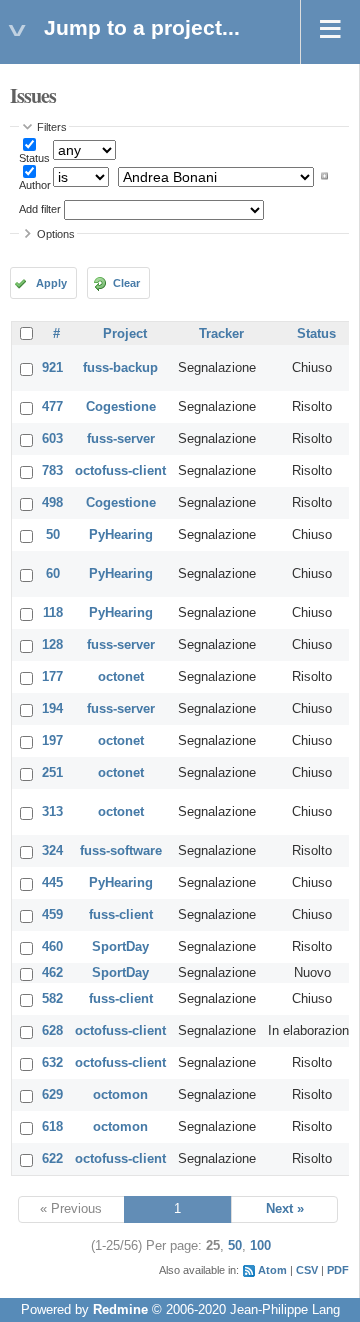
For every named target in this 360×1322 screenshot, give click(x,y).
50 (53, 535)
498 (52, 503)
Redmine (120, 1310)
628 (52, 1031)
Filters (52, 127)
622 (52, 1159)
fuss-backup (120, 368)
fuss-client (121, 915)
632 (52, 1063)
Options (56, 234)
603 (52, 439)
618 (52, 1127)
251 (52, 773)
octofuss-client (120, 471)
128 (52, 645)
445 (52, 883)
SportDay (120, 947)
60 (53, 574)
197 (52, 741)
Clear (126, 283)
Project (125, 334)
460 (52, 947)
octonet (121, 677)
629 (52, 1095)
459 (52, 915)
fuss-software (121, 851)
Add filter (40, 209)
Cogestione (121, 407)
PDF (338, 1270)
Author (35, 185)
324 (52, 851)
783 (52, 471)
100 (260, 1246)
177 (52, 677)
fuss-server (121, 439)
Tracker (221, 334)
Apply (51, 283)
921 (52, 368)
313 (52, 812)
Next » (285, 1209)
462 (52, 973)
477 (52, 407)
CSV (307, 1270)
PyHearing (121, 535)
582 (52, 999)
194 (52, 709)
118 (53, 613)
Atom (272, 1270)
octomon (120, 1095)
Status (34, 158)
